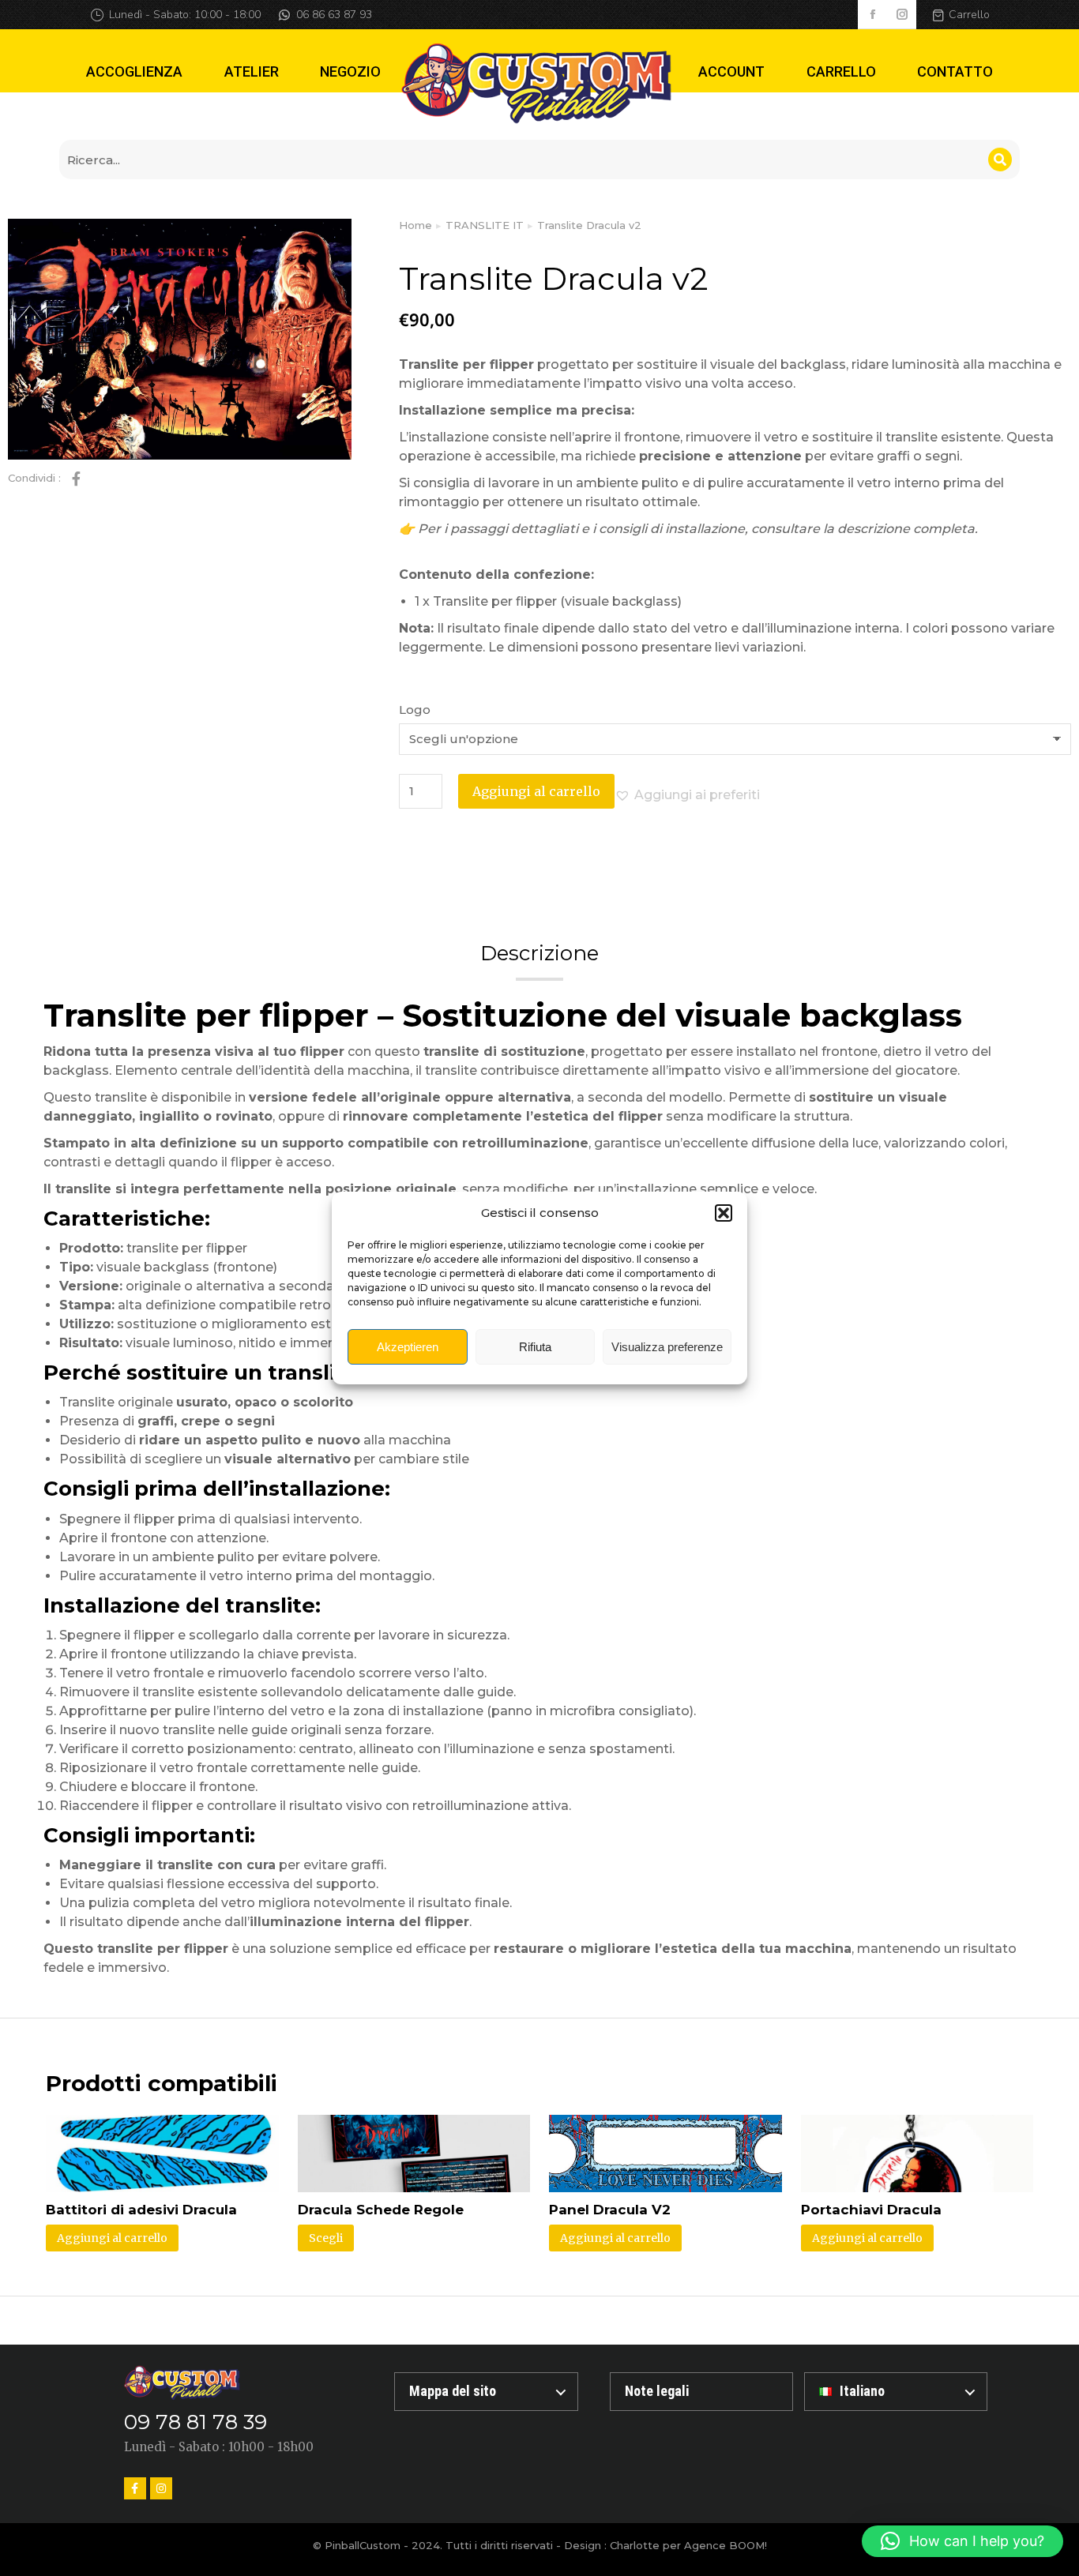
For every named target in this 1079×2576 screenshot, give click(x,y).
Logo (415, 710)
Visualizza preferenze (667, 1347)
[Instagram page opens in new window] (902, 15)
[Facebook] (135, 2488)
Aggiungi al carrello (536, 791)
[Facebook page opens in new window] (872, 15)
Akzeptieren (408, 1347)
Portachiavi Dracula (871, 2210)
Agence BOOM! (726, 2545)
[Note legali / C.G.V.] (701, 2392)
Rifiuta (535, 1347)
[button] (724, 1213)
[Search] (1000, 160)
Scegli (326, 2238)
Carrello (969, 15)
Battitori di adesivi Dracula (141, 2210)
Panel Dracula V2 (610, 2210)
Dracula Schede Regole (381, 2210)
